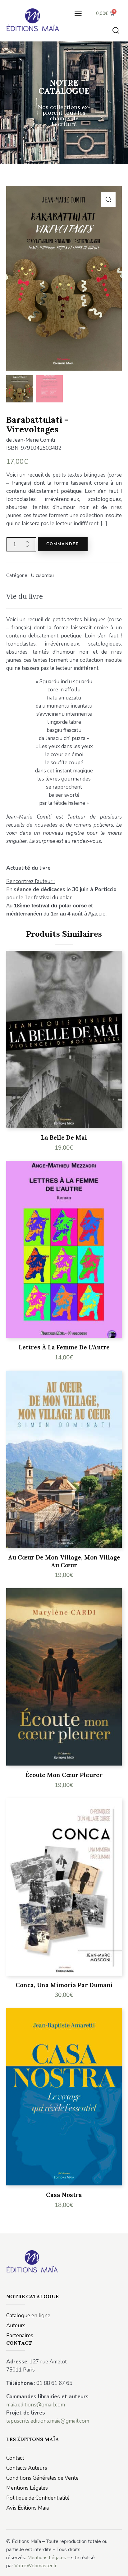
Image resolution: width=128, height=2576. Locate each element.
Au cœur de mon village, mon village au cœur (64, 1561)
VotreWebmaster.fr (35, 2566)
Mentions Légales (47, 2558)
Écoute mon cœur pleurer (64, 1775)
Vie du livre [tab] (25, 596)
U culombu (42, 575)
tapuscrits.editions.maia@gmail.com (48, 2421)
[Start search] (116, 30)
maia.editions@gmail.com (36, 2405)
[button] (78, 13)
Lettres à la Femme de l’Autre (64, 1347)
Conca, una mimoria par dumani (64, 1985)
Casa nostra (64, 2195)
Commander (63, 544)
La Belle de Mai (64, 1137)
